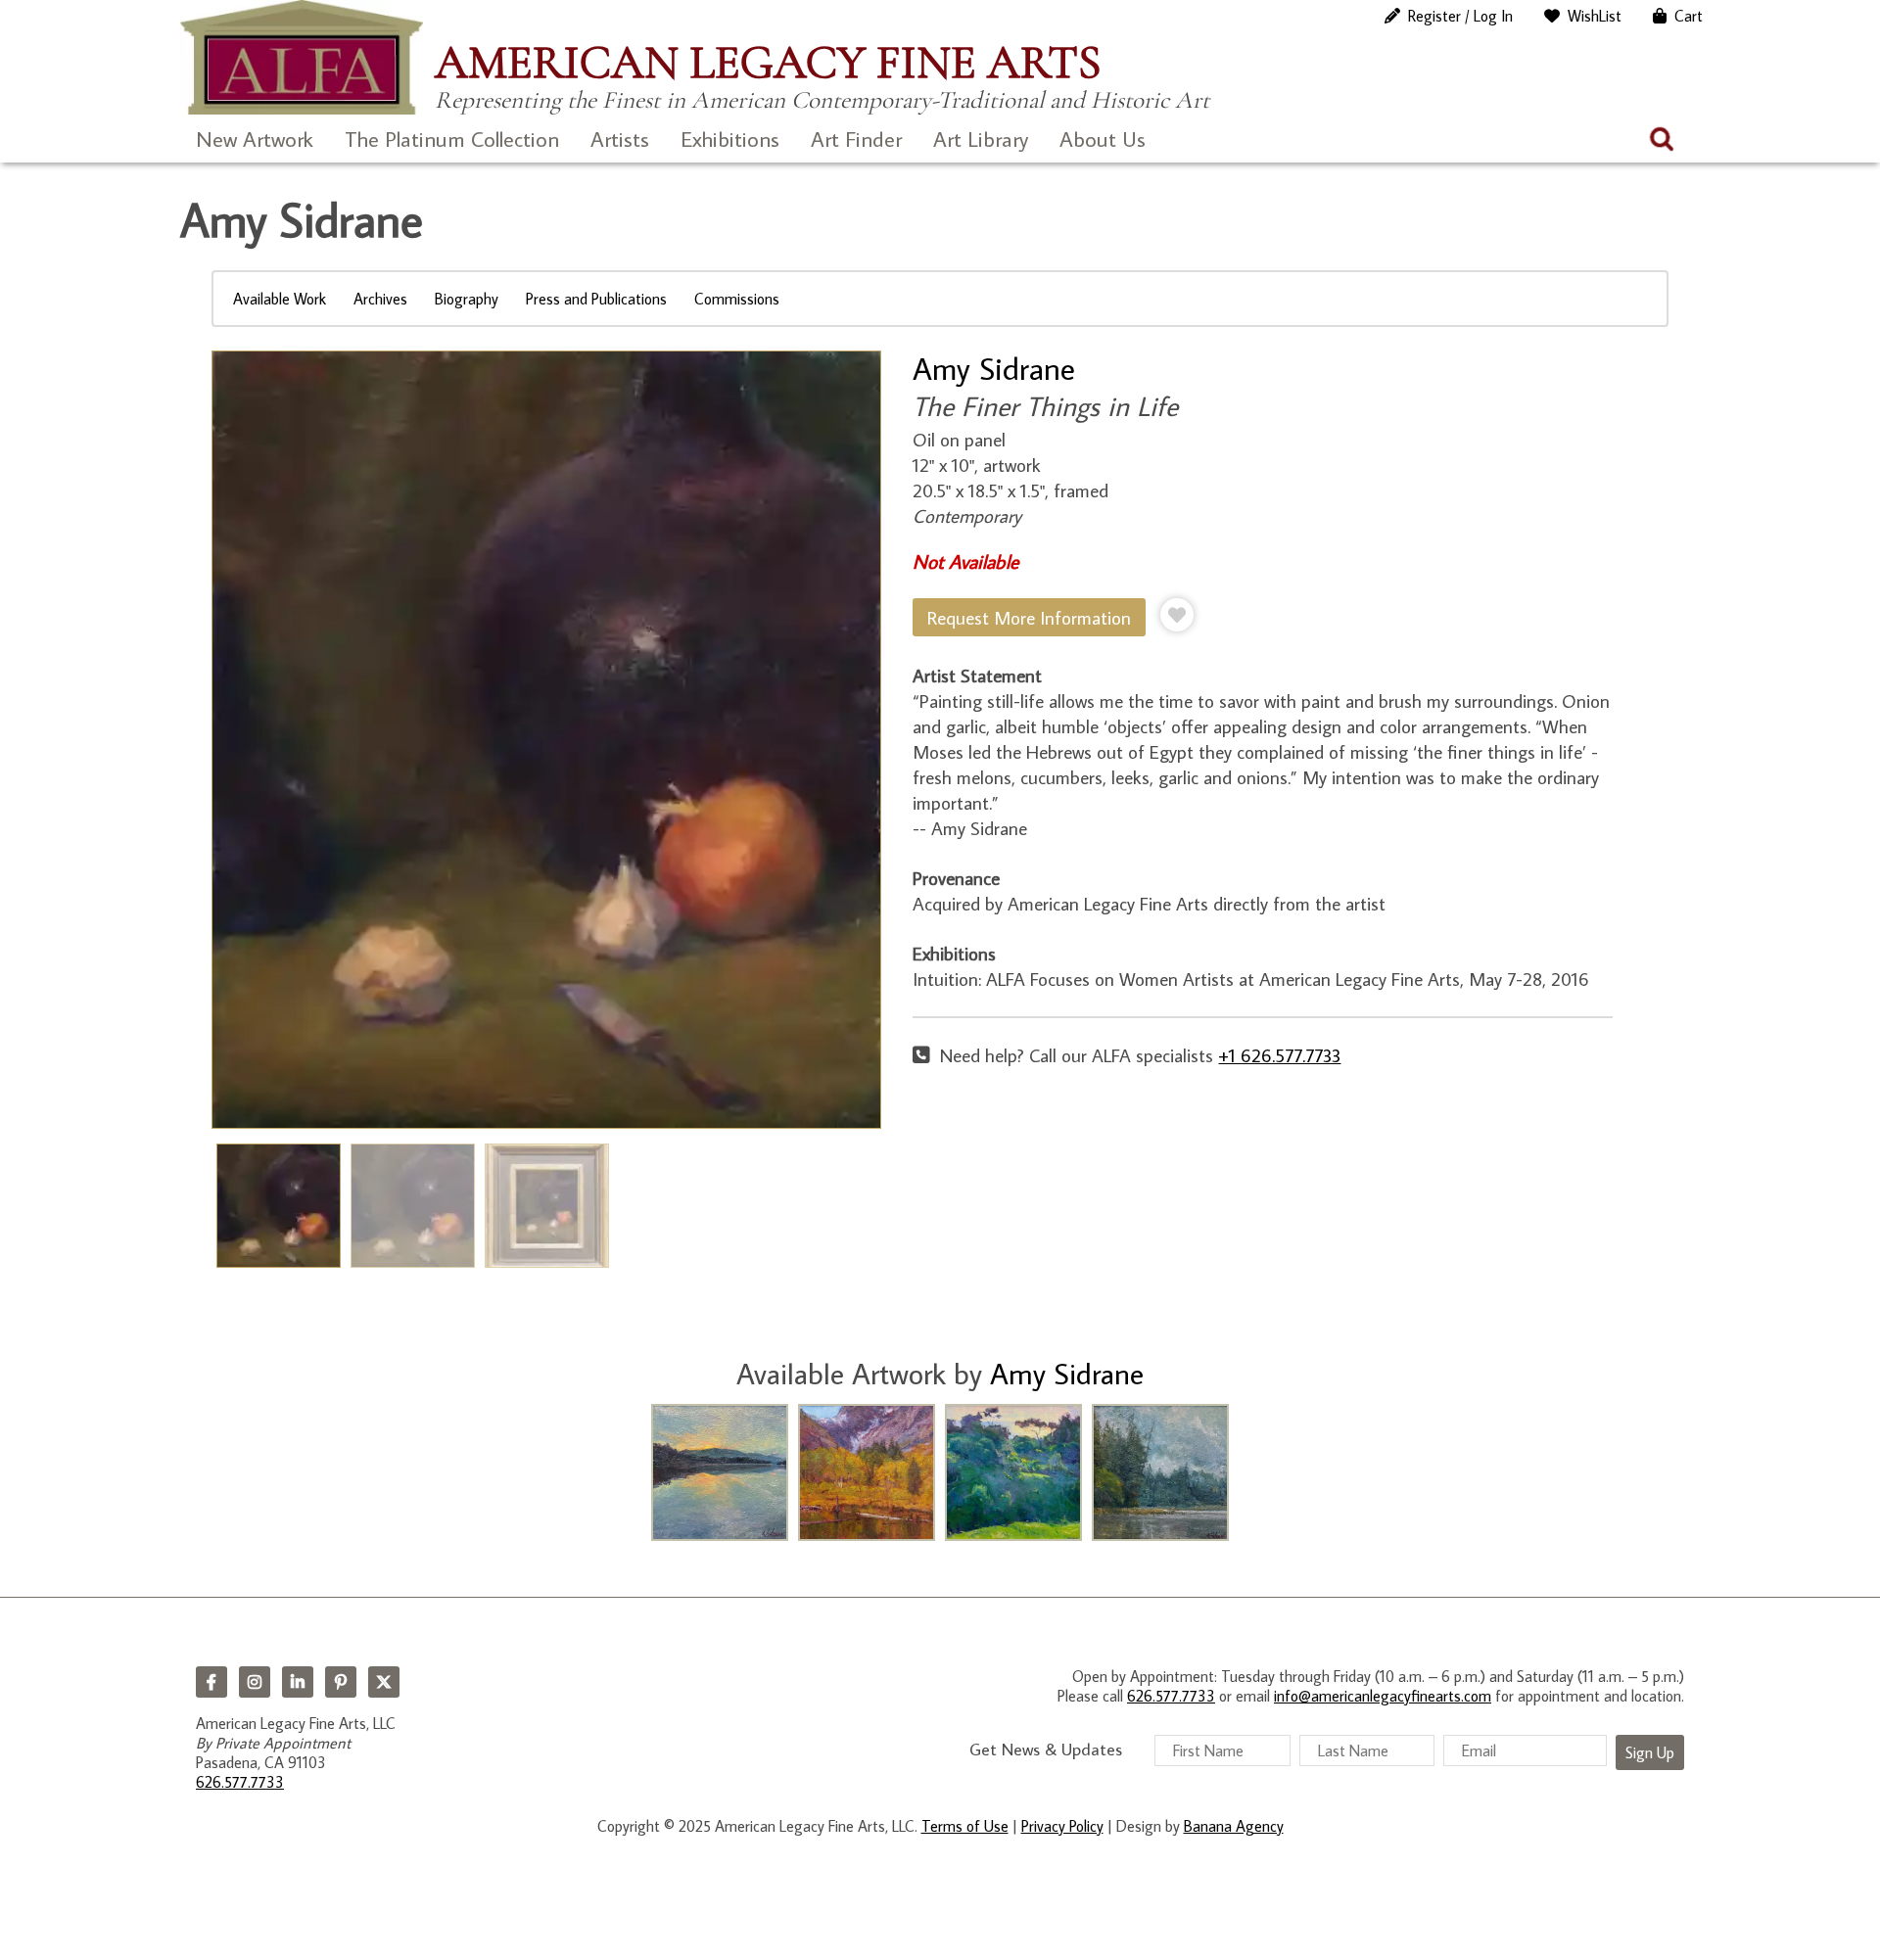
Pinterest (341, 1682)
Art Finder (856, 139)
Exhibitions (730, 139)
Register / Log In (1460, 16)
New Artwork (255, 139)
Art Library (981, 139)
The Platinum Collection (452, 139)
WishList (1595, 16)
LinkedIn (298, 1682)
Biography (467, 299)
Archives (380, 299)
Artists (620, 139)
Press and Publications (596, 299)
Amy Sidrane (994, 368)
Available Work (280, 299)
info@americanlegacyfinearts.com (1383, 1696)
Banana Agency (1234, 1826)
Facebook (211, 1682)
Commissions (737, 299)
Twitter (384, 1682)
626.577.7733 (240, 1782)
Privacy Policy (1062, 1826)
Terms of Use (965, 1826)
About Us (1103, 139)
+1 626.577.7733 (1279, 1055)
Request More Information (1029, 617)
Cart (1689, 16)
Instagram (255, 1682)
